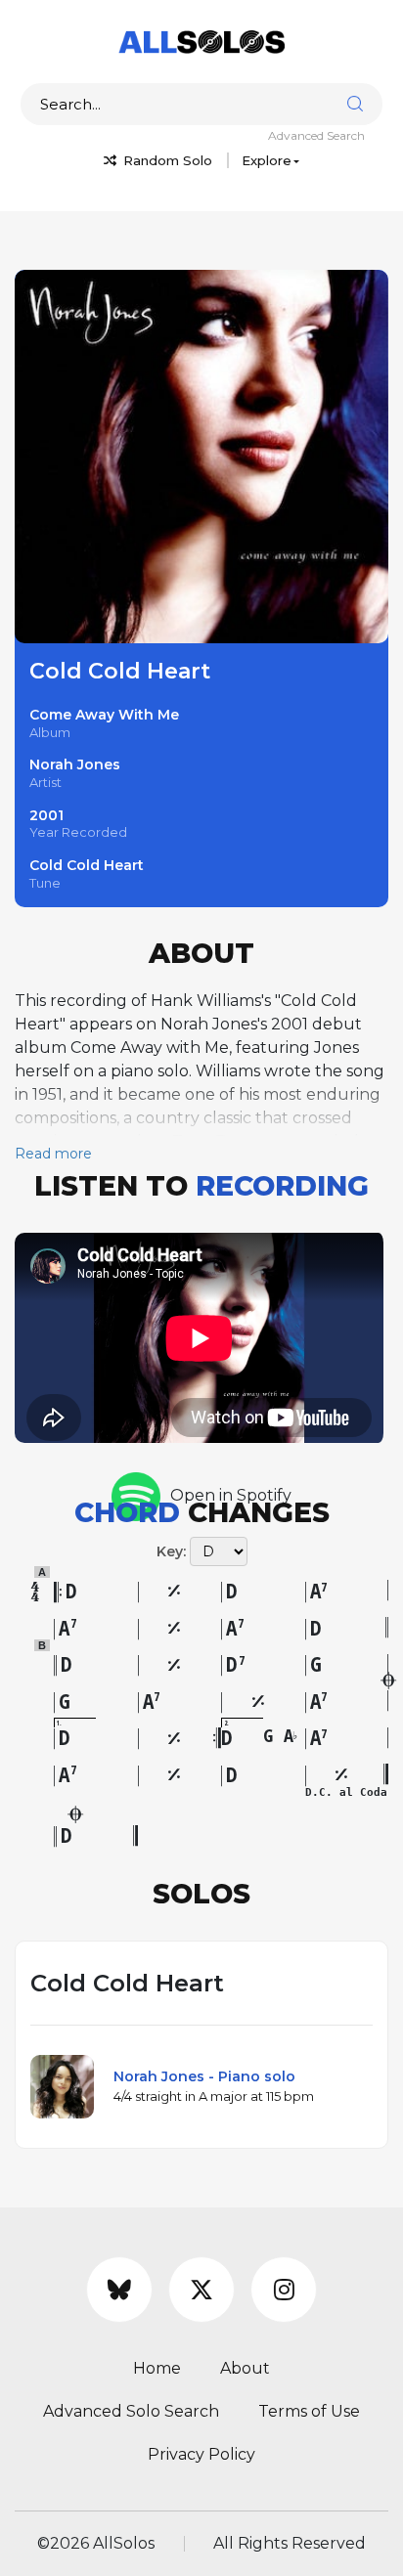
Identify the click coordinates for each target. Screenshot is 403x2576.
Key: (171, 1551)
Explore (267, 160)
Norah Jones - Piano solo (204, 2076)
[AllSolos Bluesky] (119, 2290)
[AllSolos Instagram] (284, 2290)
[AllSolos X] (201, 2290)
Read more (53, 1154)
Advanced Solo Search (131, 2411)
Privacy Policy (201, 2454)
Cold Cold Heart (87, 865)
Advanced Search (316, 135)
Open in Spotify (231, 1495)
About (245, 2368)
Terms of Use (309, 2411)
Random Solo (166, 160)
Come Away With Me (104, 715)
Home (157, 2368)
